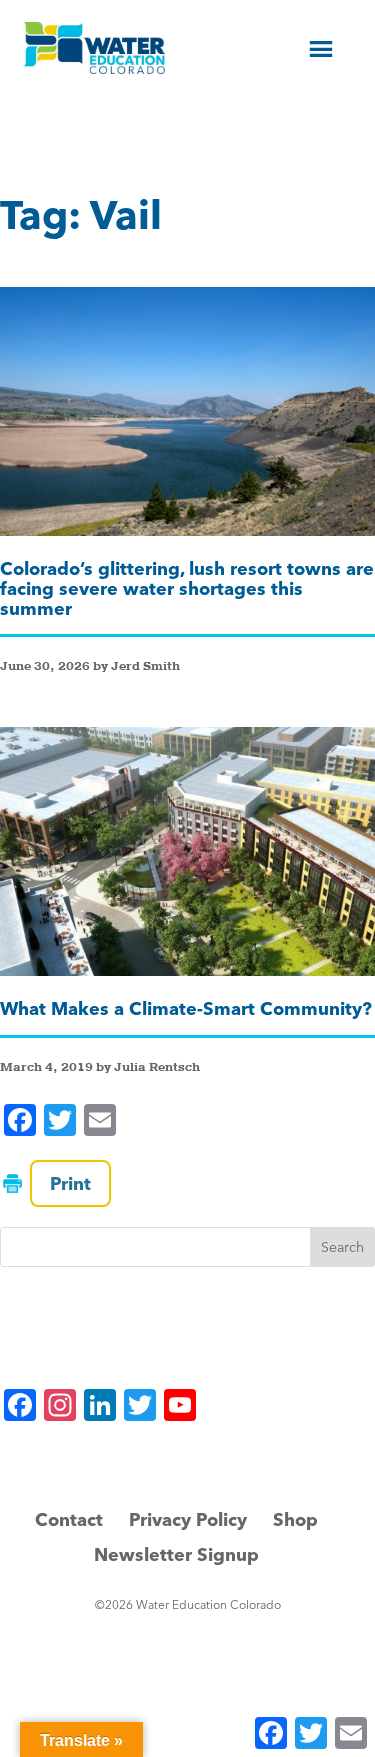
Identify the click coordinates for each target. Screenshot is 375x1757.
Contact (69, 1519)
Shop (295, 1519)
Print (70, 1183)
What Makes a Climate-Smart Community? (186, 1008)
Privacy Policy (188, 1519)
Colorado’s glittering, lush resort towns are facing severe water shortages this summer (187, 588)
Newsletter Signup (176, 1554)
